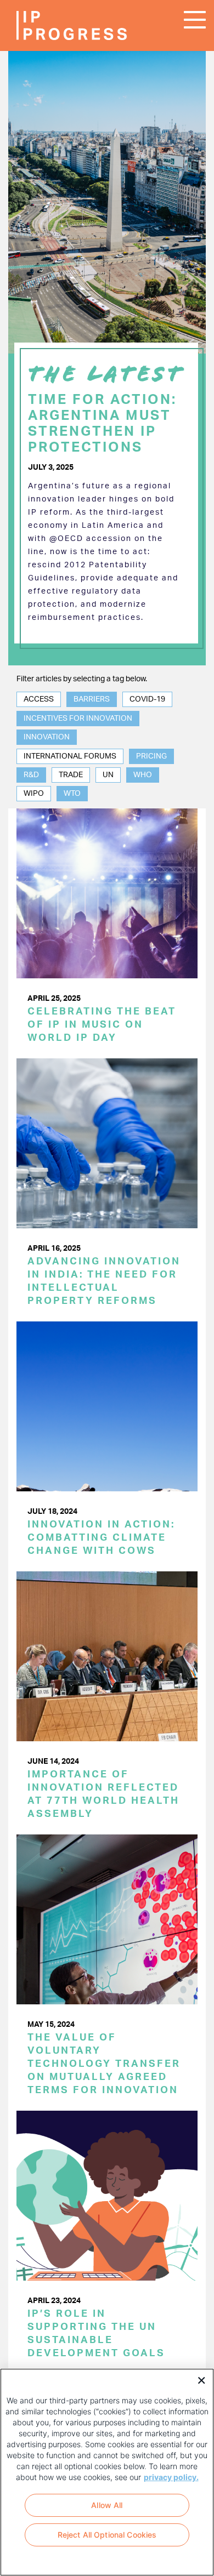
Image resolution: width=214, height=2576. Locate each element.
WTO (72, 794)
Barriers (92, 699)
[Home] (49, 25)
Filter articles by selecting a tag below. (82, 679)
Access (39, 699)
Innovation (47, 737)
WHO (143, 775)
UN (108, 775)
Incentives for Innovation (78, 719)
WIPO (34, 794)
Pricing (151, 756)
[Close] (198, 2379)
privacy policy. (171, 2477)
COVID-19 (147, 699)
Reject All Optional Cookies (107, 2535)
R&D (31, 775)
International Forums (70, 756)
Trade (71, 775)
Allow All (107, 2505)
